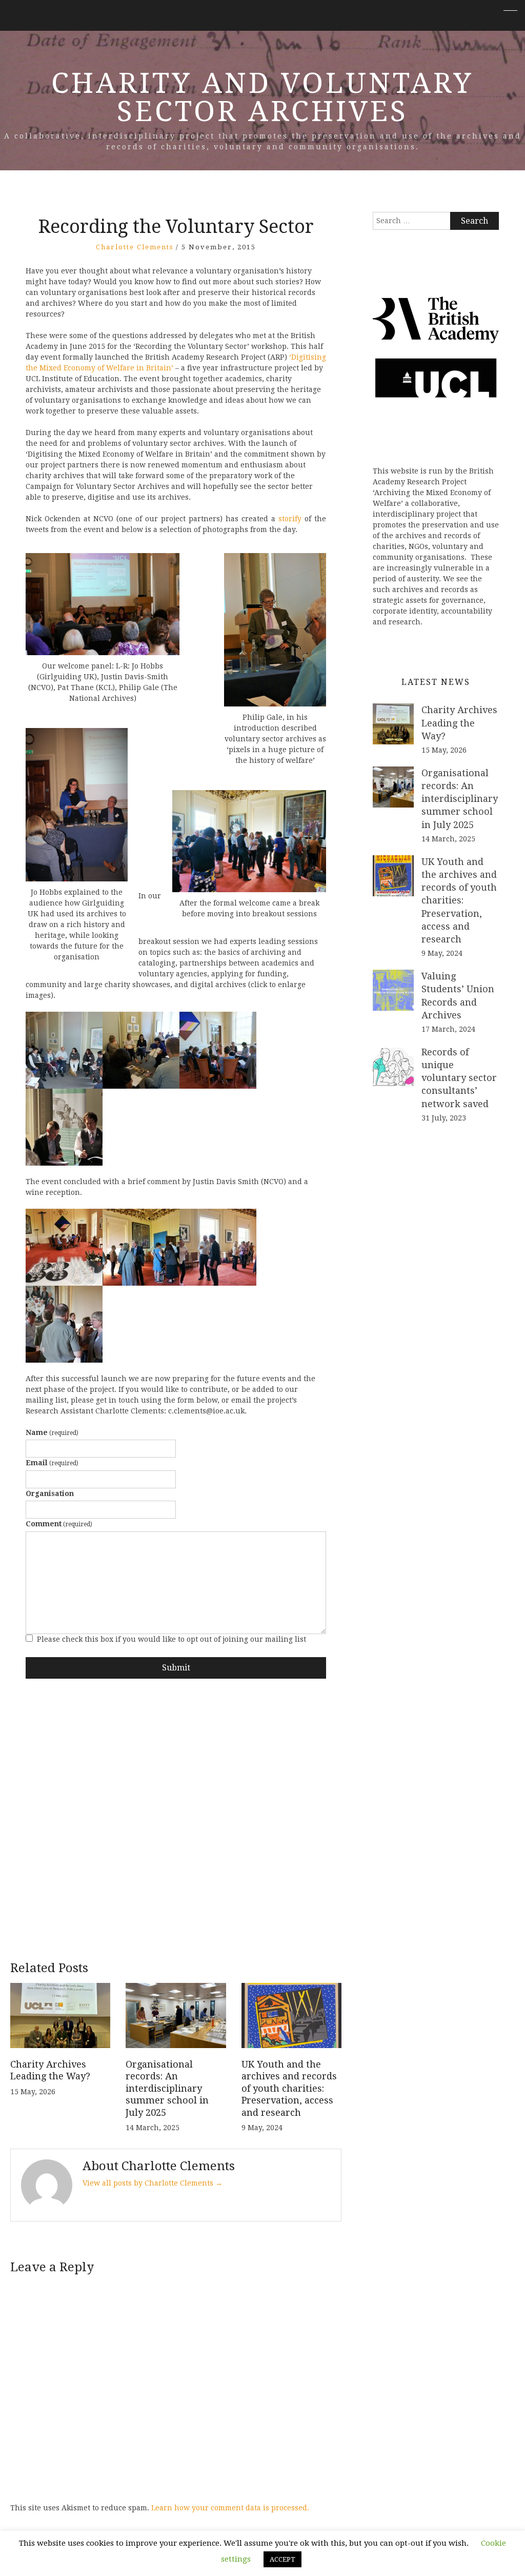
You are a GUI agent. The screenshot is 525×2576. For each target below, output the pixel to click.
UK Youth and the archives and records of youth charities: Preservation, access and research (289, 2088)
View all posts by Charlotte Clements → (153, 2183)
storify (290, 519)
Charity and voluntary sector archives (262, 97)
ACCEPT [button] (282, 2559)
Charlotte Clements (135, 247)
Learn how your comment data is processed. (230, 2508)
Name (52, 1432)
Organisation (50, 1493)
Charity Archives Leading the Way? (459, 723)
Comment (59, 1524)
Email (52, 1463)
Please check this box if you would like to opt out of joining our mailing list (171, 1639)
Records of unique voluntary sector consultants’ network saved (459, 1078)
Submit (176, 1668)
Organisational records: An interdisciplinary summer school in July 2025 (167, 2088)
